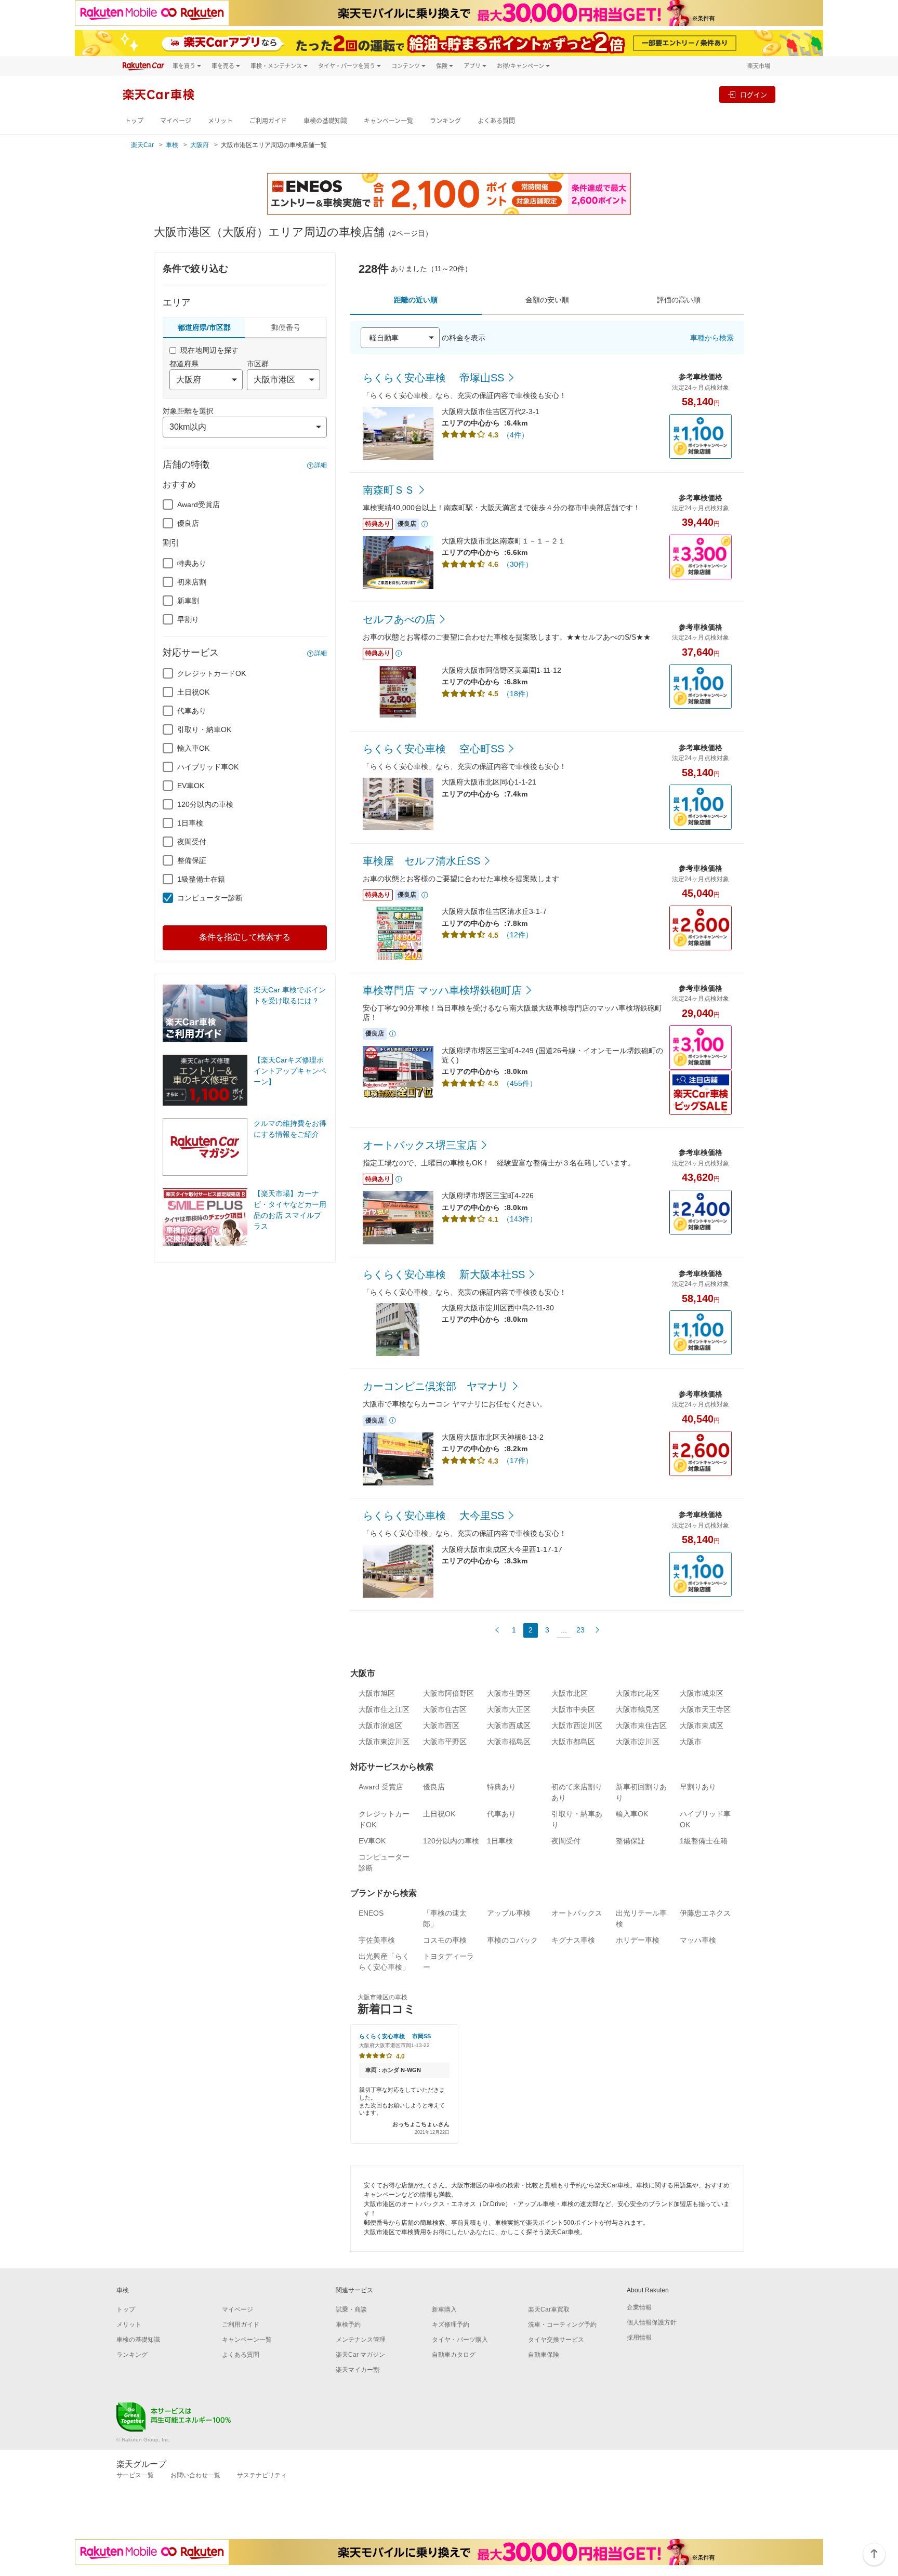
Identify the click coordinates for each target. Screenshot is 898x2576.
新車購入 (444, 2309)
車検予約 (348, 2325)
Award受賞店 (199, 504)
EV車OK (191, 786)
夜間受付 (192, 842)
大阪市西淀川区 (577, 1725)
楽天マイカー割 (358, 2370)
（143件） (520, 1219)
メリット (220, 121)
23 (580, 1630)
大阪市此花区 (638, 1693)
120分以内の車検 (205, 804)
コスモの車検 (445, 1940)
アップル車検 (509, 1913)
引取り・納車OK (204, 729)
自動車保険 (544, 2355)
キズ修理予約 (451, 2325)
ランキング (445, 121)
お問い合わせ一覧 (195, 2475)
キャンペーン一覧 (388, 121)
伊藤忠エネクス (705, 1913)
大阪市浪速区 (380, 1725)
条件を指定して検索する (245, 937)
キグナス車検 (573, 1940)
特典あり (192, 563)
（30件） (518, 564)
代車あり (192, 711)
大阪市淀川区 (638, 1742)
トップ (134, 121)
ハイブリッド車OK (208, 767)
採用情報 (639, 2338)
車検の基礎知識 (325, 121)
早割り (188, 619)
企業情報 (639, 2307)
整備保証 (192, 860)
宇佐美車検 (377, 1940)
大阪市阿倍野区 (448, 1693)
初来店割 (192, 582)
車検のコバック (512, 1940)
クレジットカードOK (212, 673)
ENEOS (371, 1913)
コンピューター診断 (210, 898)
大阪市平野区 (445, 1742)
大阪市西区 (441, 1725)
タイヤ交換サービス (556, 2340)
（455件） (520, 1083)
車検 (172, 145)
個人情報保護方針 (652, 2322)
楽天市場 (759, 66)
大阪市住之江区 (384, 1709)
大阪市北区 (570, 1693)
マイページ (176, 121)
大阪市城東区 (702, 1693)
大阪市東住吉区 (641, 1725)
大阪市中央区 (573, 1709)
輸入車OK (193, 748)
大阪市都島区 (573, 1742)
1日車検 (190, 823)
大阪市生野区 (509, 1693)
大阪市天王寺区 (705, 1709)
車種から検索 (712, 338)
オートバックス (577, 1913)
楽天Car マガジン (360, 2355)
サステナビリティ (262, 2475)
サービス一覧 (135, 2475)
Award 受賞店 (381, 1787)
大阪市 (691, 1742)
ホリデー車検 (638, 1940)
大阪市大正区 (509, 1709)
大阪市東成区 (702, 1725)
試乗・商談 (351, 2309)
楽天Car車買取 (549, 2309)
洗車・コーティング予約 (562, 2325)
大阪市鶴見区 (638, 1709)
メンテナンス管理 (361, 2340)
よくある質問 (496, 121)
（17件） (518, 1460)
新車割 (188, 601)
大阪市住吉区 (445, 1709)
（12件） (518, 935)
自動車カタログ (454, 2355)
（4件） (516, 435)
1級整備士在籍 (201, 879)
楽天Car (142, 145)
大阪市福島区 (509, 1742)
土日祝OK (193, 692)
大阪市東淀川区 (384, 1742)
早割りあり (698, 1787)
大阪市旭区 (377, 1693)
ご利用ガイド (268, 121)
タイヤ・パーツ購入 (460, 2340)
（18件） (518, 694)
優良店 (188, 523)
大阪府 (200, 145)
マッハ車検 (698, 1940)
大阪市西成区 (509, 1725)
